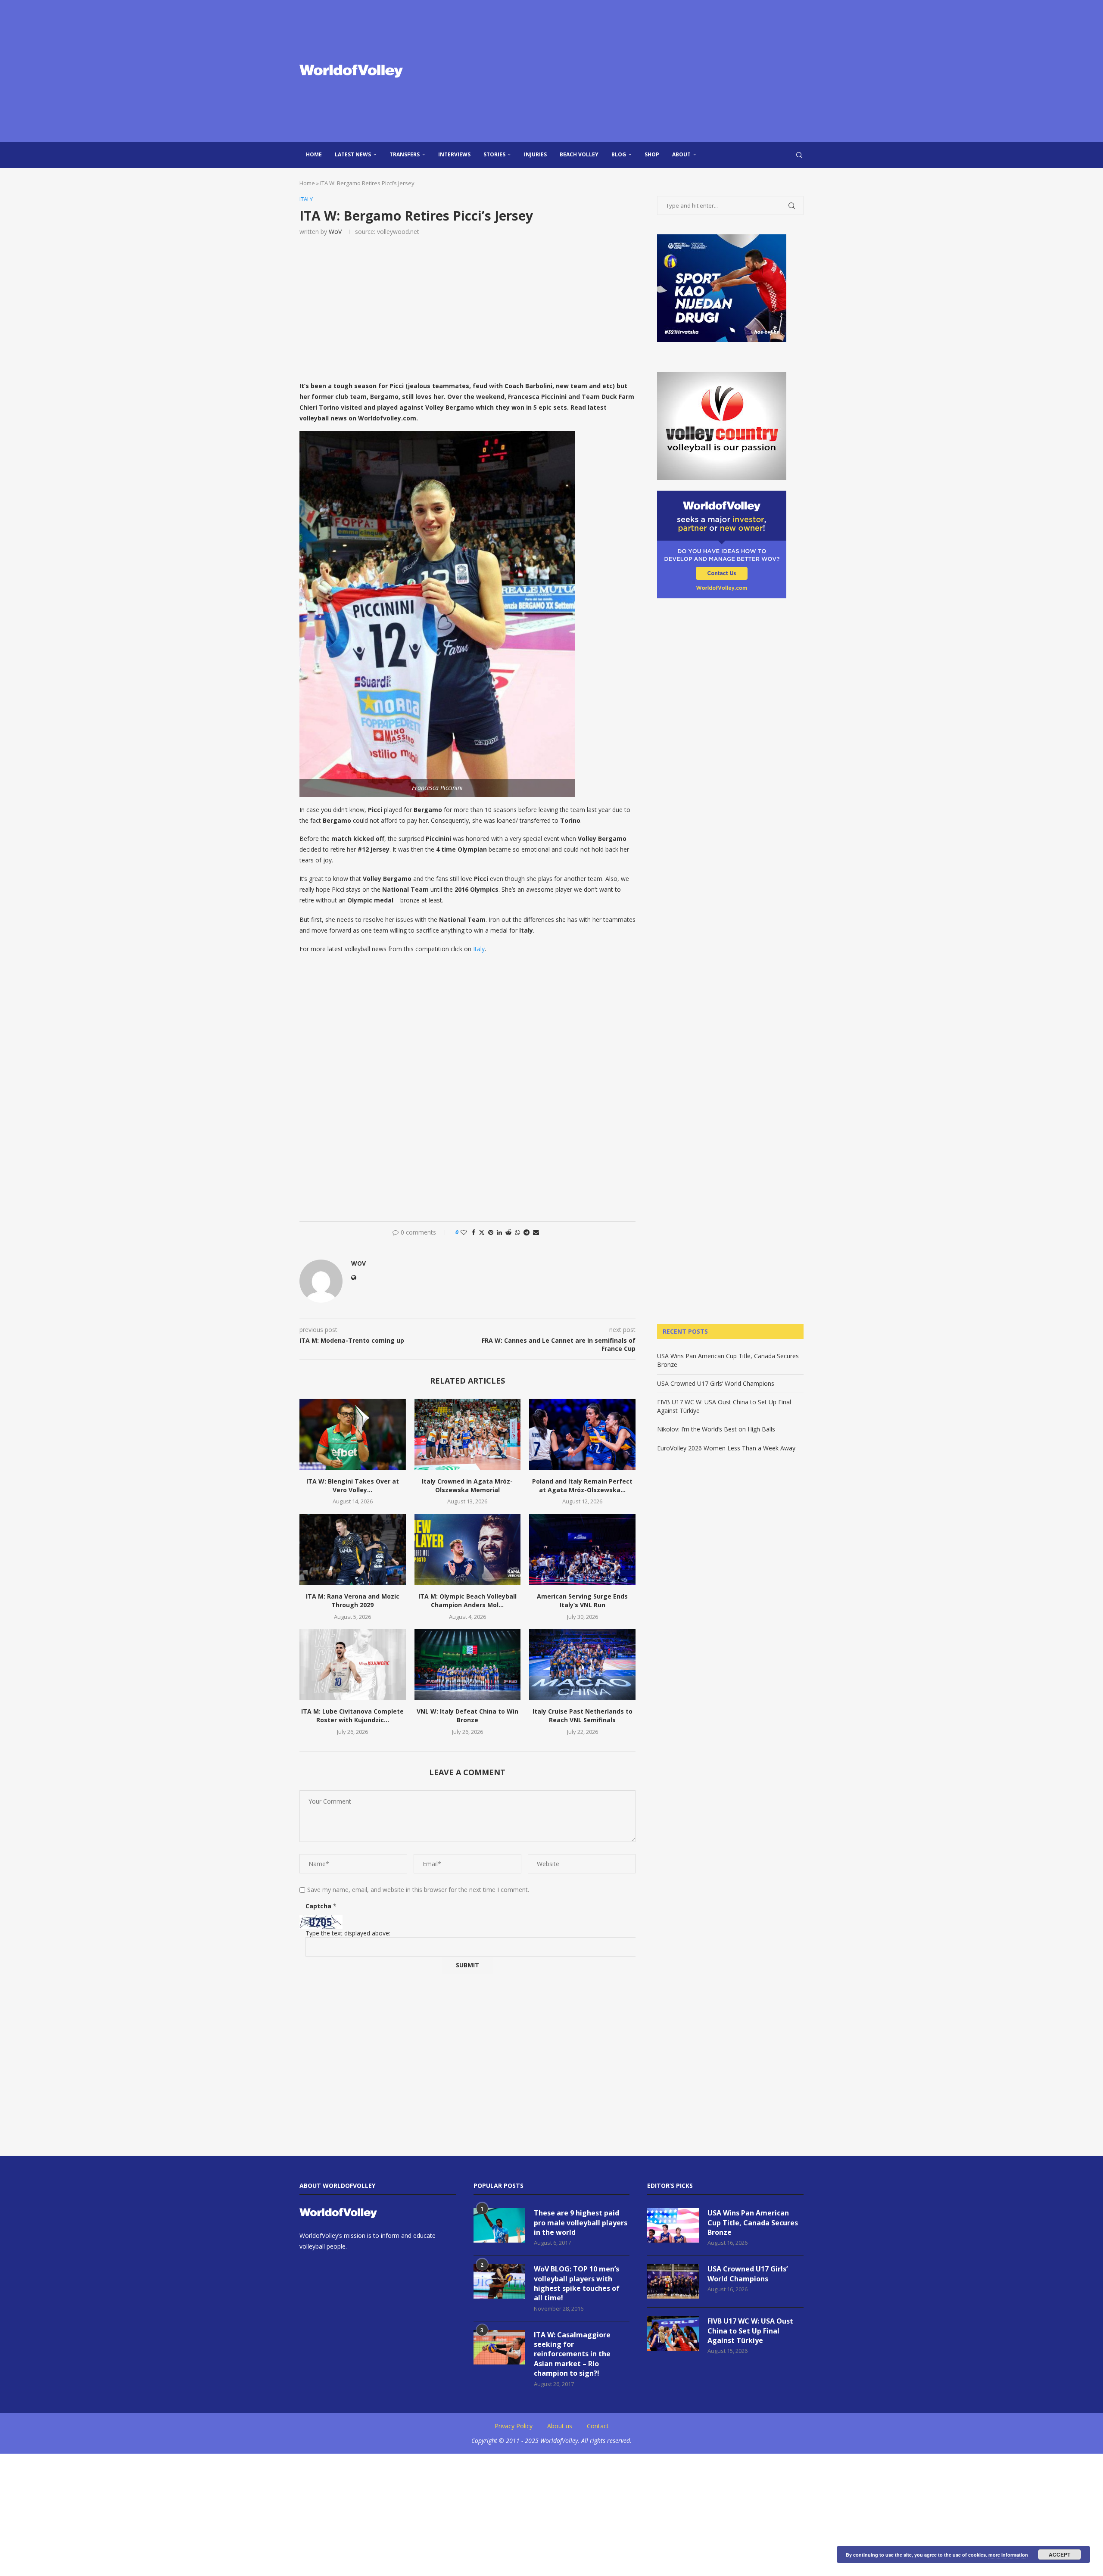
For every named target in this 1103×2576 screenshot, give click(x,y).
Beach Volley (579, 154)
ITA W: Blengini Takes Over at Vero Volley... (353, 1486)
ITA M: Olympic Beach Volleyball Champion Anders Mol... (467, 1601)
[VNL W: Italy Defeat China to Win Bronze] (468, 1664)
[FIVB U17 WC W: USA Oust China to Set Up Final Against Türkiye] (673, 2333)
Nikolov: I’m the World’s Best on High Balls (716, 1429)
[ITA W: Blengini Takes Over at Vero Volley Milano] (353, 1434)
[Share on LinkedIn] (499, 1232)
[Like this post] (464, 1232)
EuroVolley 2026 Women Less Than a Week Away (726, 1448)
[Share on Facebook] (474, 1232)
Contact (598, 2426)
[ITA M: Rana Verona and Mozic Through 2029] (353, 1549)
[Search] (799, 155)
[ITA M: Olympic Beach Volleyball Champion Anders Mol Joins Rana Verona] (468, 1549)
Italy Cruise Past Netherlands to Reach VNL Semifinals (583, 1716)
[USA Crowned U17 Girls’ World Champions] (673, 2281)
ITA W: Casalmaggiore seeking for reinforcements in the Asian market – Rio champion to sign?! (572, 2354)
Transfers (405, 154)
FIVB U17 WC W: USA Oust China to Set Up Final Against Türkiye (750, 2331)
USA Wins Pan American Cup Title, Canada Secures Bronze (753, 2223)
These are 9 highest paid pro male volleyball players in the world (581, 2223)
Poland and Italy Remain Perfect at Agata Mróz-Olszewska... (582, 1486)
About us (560, 2426)
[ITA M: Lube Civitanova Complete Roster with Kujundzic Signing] (353, 1664)
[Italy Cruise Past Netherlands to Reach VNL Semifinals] (582, 1664)
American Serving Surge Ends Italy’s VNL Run (582, 1601)
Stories (494, 154)
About (681, 154)
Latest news (353, 154)
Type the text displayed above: (348, 1933)
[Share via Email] (536, 1232)
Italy (479, 949)
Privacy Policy (514, 2426)
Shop (652, 154)
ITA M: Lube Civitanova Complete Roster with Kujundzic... (352, 1716)
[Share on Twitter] (482, 1232)
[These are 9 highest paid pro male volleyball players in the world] (499, 2225)
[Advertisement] (638, 71)
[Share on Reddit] (508, 1232)
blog (619, 154)
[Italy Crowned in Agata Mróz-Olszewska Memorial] (468, 1434)
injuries (535, 154)
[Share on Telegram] (527, 1232)
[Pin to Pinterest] (491, 1232)
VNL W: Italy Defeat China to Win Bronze (467, 1716)
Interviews (454, 154)
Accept (1059, 2554)
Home (314, 154)
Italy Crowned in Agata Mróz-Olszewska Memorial (467, 1486)
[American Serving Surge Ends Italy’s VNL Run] (582, 1549)
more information (1008, 2555)
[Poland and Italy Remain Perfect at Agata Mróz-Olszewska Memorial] (582, 1434)
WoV (335, 232)
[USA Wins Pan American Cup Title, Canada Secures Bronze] (673, 2225)
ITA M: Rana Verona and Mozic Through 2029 (353, 1601)
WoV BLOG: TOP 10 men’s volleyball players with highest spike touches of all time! (577, 2283)
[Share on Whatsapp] (517, 1232)
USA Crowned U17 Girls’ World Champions (716, 1383)
